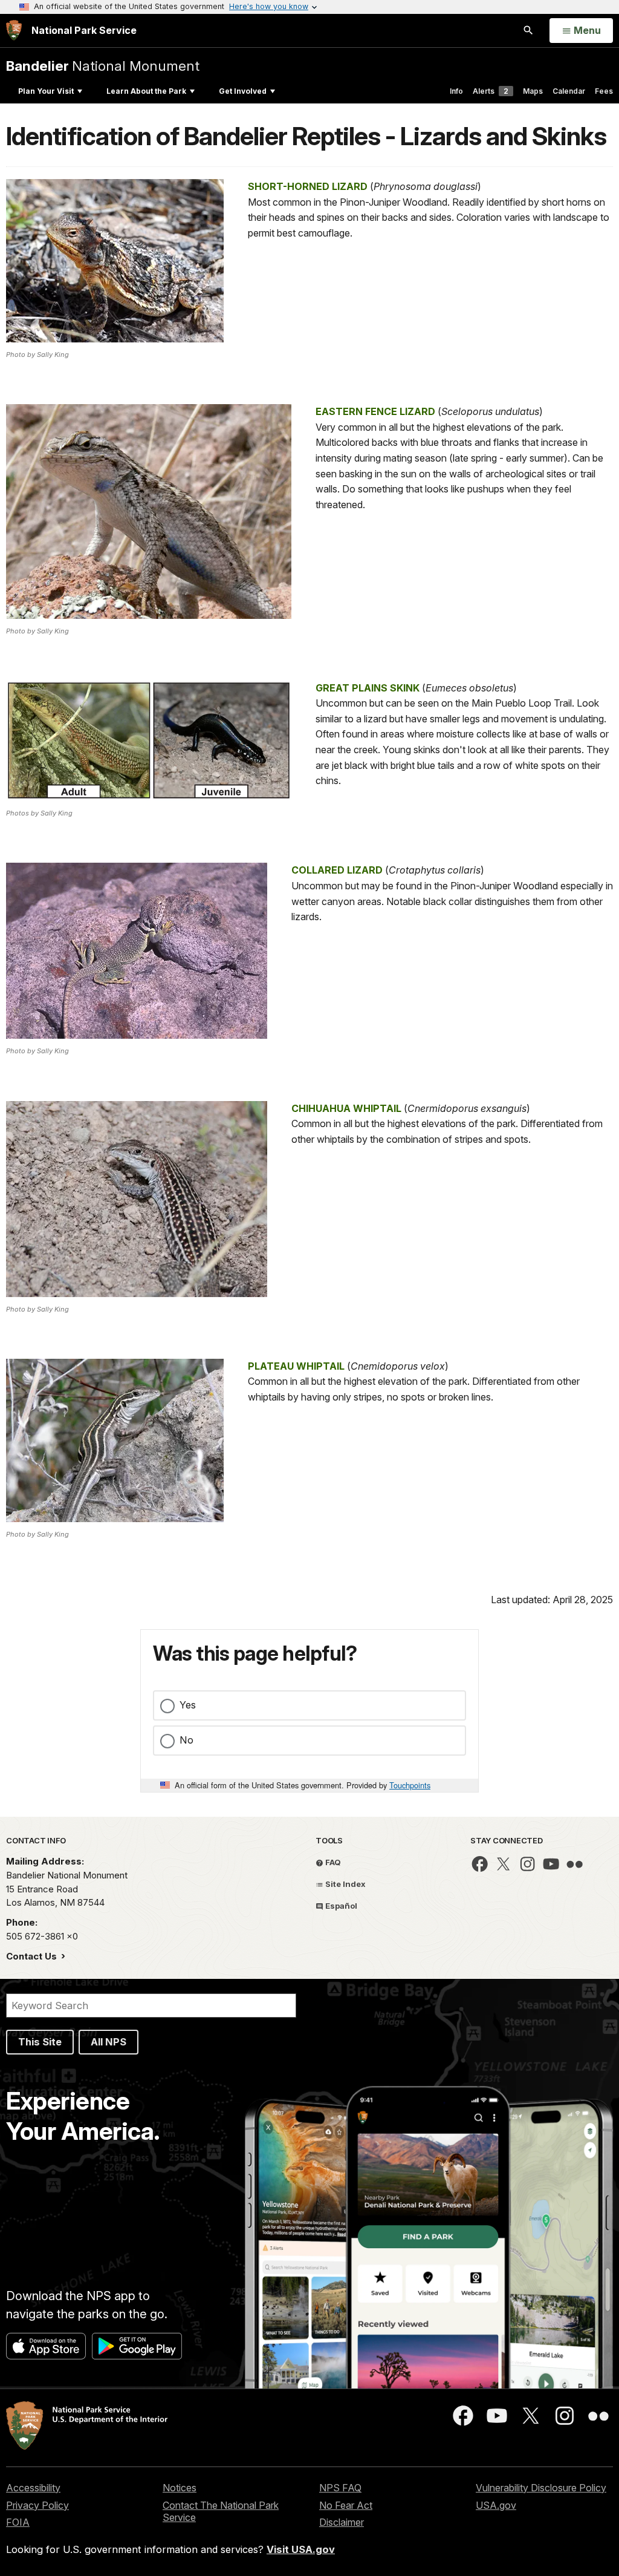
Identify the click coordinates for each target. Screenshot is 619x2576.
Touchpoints (410, 1785)
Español (340, 1906)
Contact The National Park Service (221, 2512)
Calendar (569, 91)
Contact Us (33, 1956)
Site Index (345, 1884)
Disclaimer (342, 2522)
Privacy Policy (37, 2505)
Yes (188, 1705)
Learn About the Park (146, 91)
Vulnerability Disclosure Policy (541, 2488)
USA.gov (496, 2505)
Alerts (491, 91)
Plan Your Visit (46, 91)
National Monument (103, 66)
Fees (604, 91)
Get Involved (243, 91)
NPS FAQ (340, 2488)
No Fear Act (346, 2505)
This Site (40, 2042)
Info (456, 91)
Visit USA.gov (301, 2549)
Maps (533, 91)
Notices (180, 2488)
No (186, 1740)
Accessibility (33, 2488)
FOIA (18, 2522)
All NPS (109, 2042)
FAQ (332, 1862)
